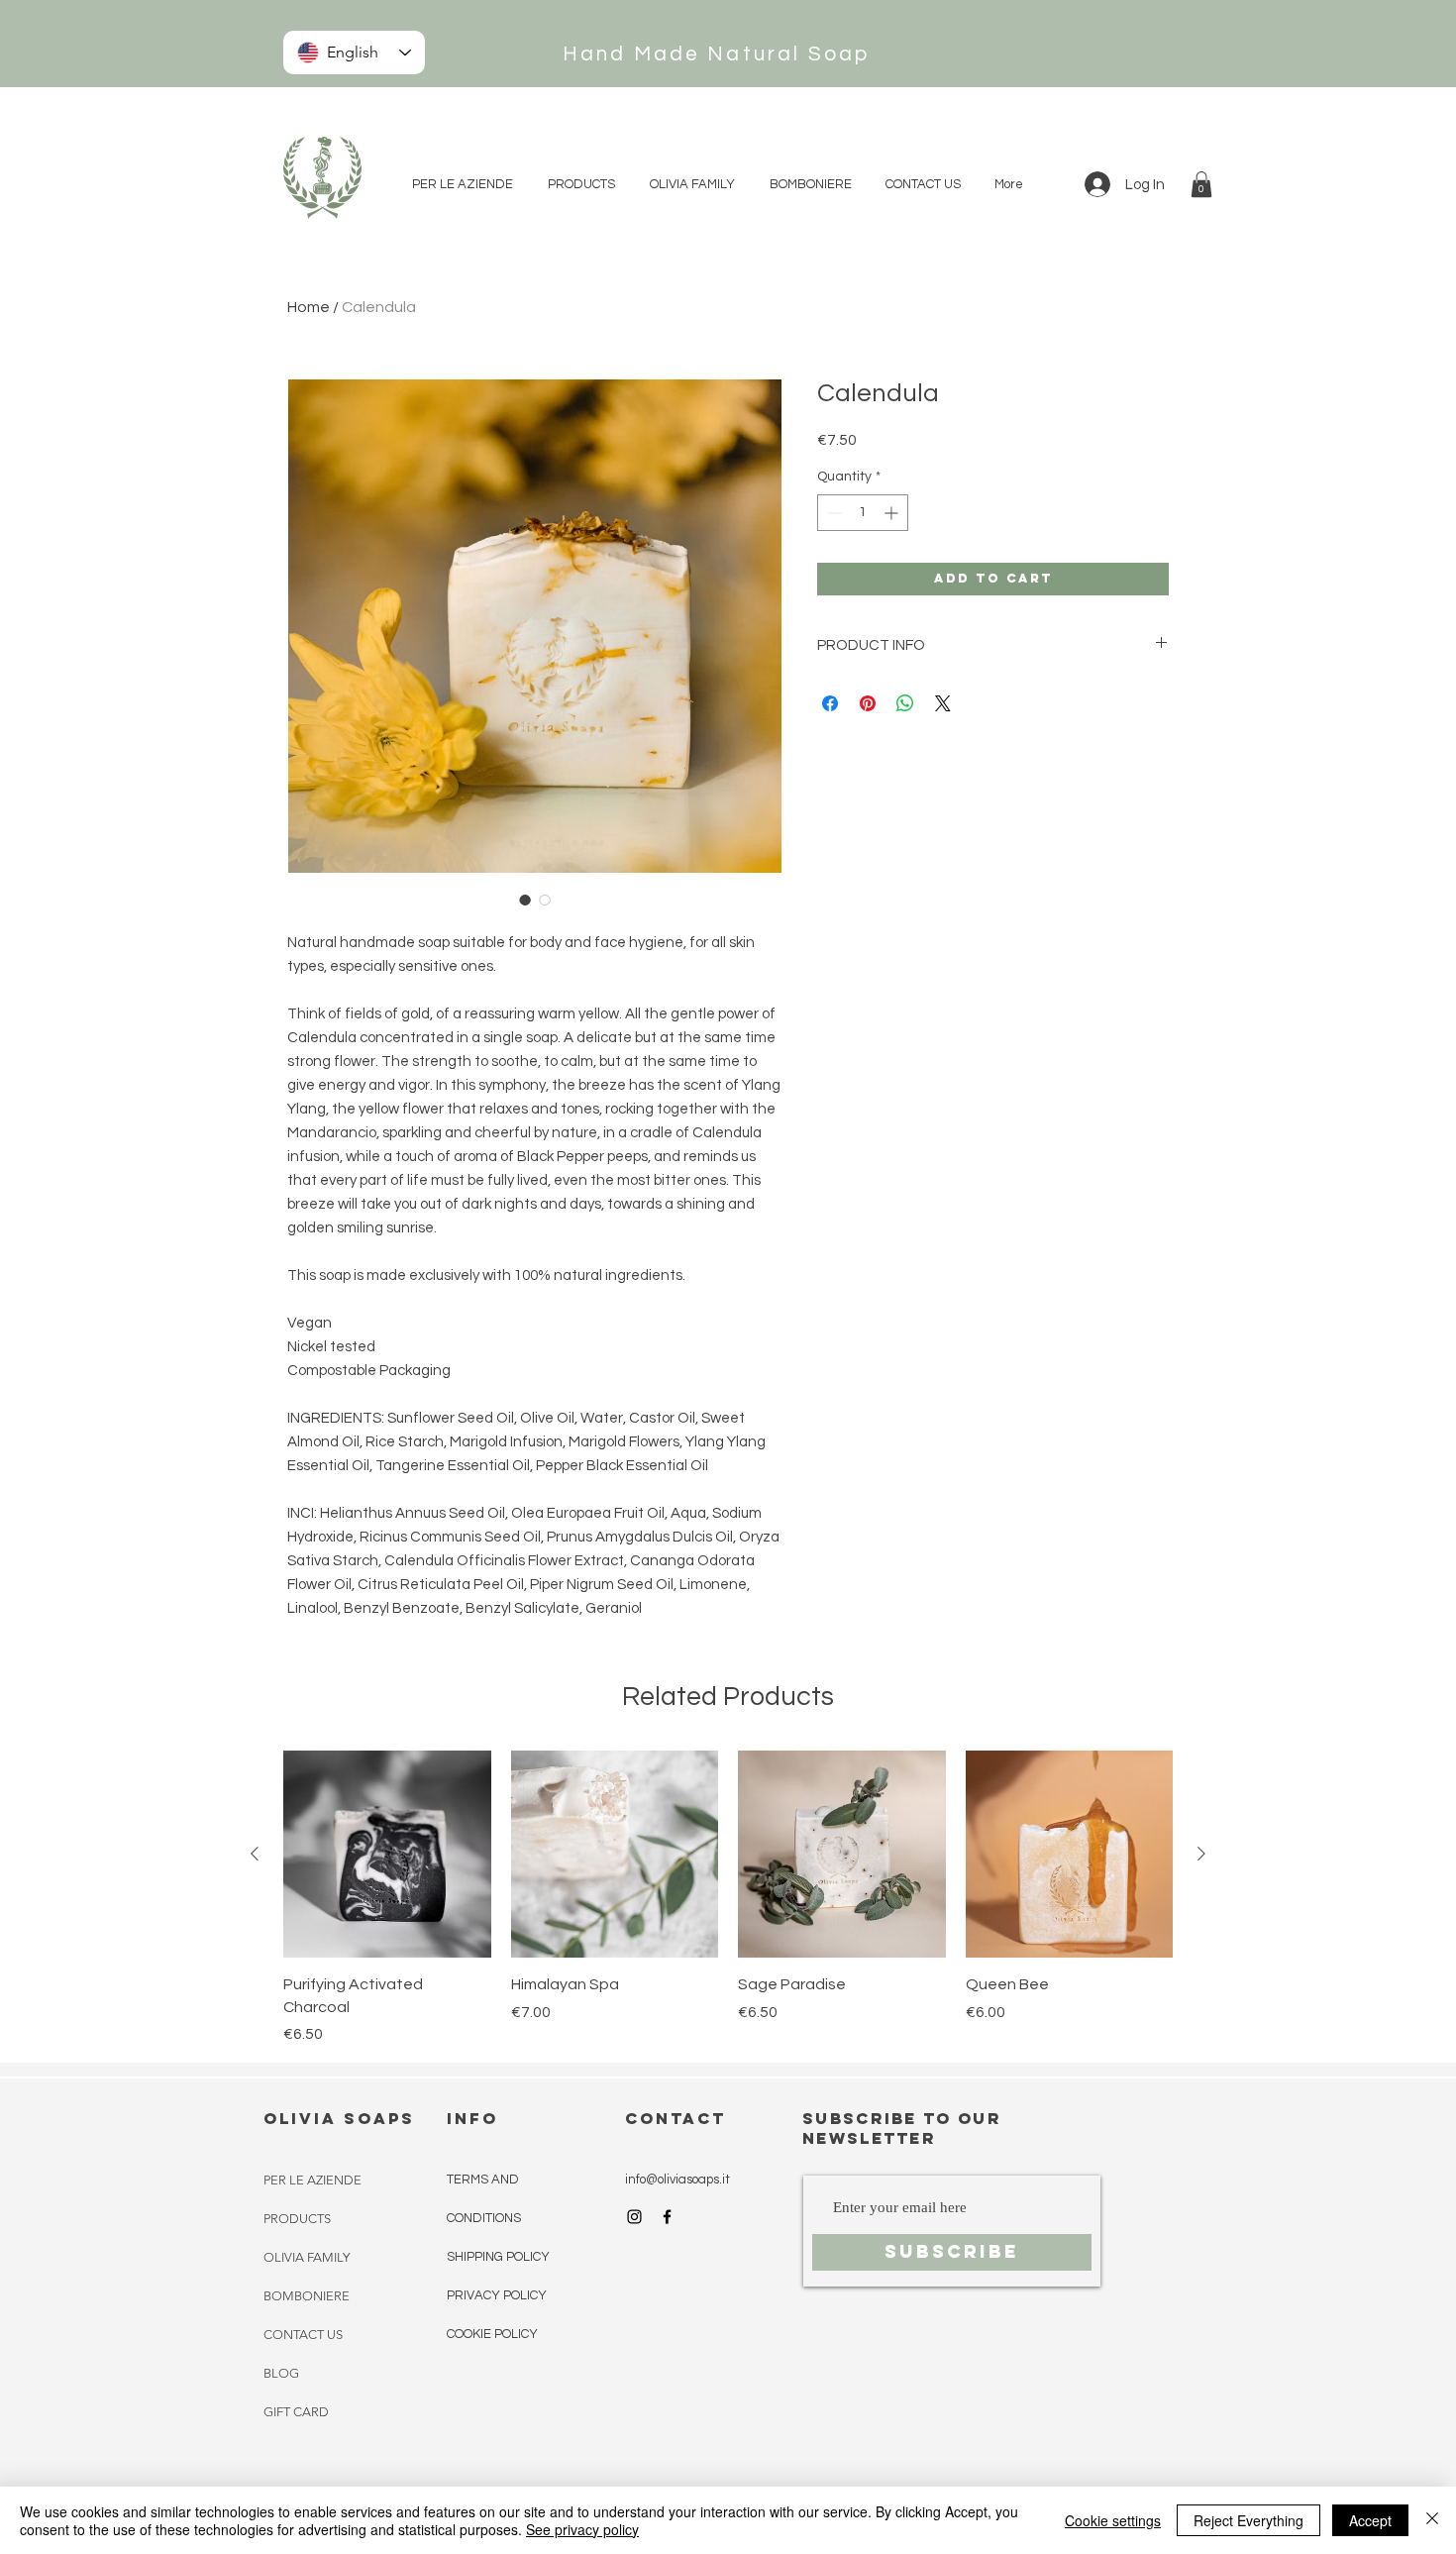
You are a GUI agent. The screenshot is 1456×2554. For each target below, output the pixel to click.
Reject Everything (1248, 2520)
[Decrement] (832, 513)
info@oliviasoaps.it (677, 2180)
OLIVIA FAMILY (307, 2257)
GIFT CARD (296, 2412)
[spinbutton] (863, 513)
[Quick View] (387, 1855)
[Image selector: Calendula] (525, 900)
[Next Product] (1201, 1854)
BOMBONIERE (307, 2296)
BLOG (281, 2373)
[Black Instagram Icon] (634, 2217)
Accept (1370, 2520)
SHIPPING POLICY (498, 2257)
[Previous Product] (255, 1854)
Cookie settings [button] (1113, 2520)
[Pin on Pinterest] (868, 703)
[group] (728, 1898)
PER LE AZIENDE (312, 2180)
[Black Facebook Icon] (667, 2217)
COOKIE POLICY (492, 2334)
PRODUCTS (297, 2219)
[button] (1201, 184)
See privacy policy (582, 2529)
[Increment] (893, 513)
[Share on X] (943, 703)
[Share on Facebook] (830, 703)
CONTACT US (303, 2335)
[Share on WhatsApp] (905, 703)
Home (309, 307)
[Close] (1432, 2520)
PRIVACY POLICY (497, 2295)
